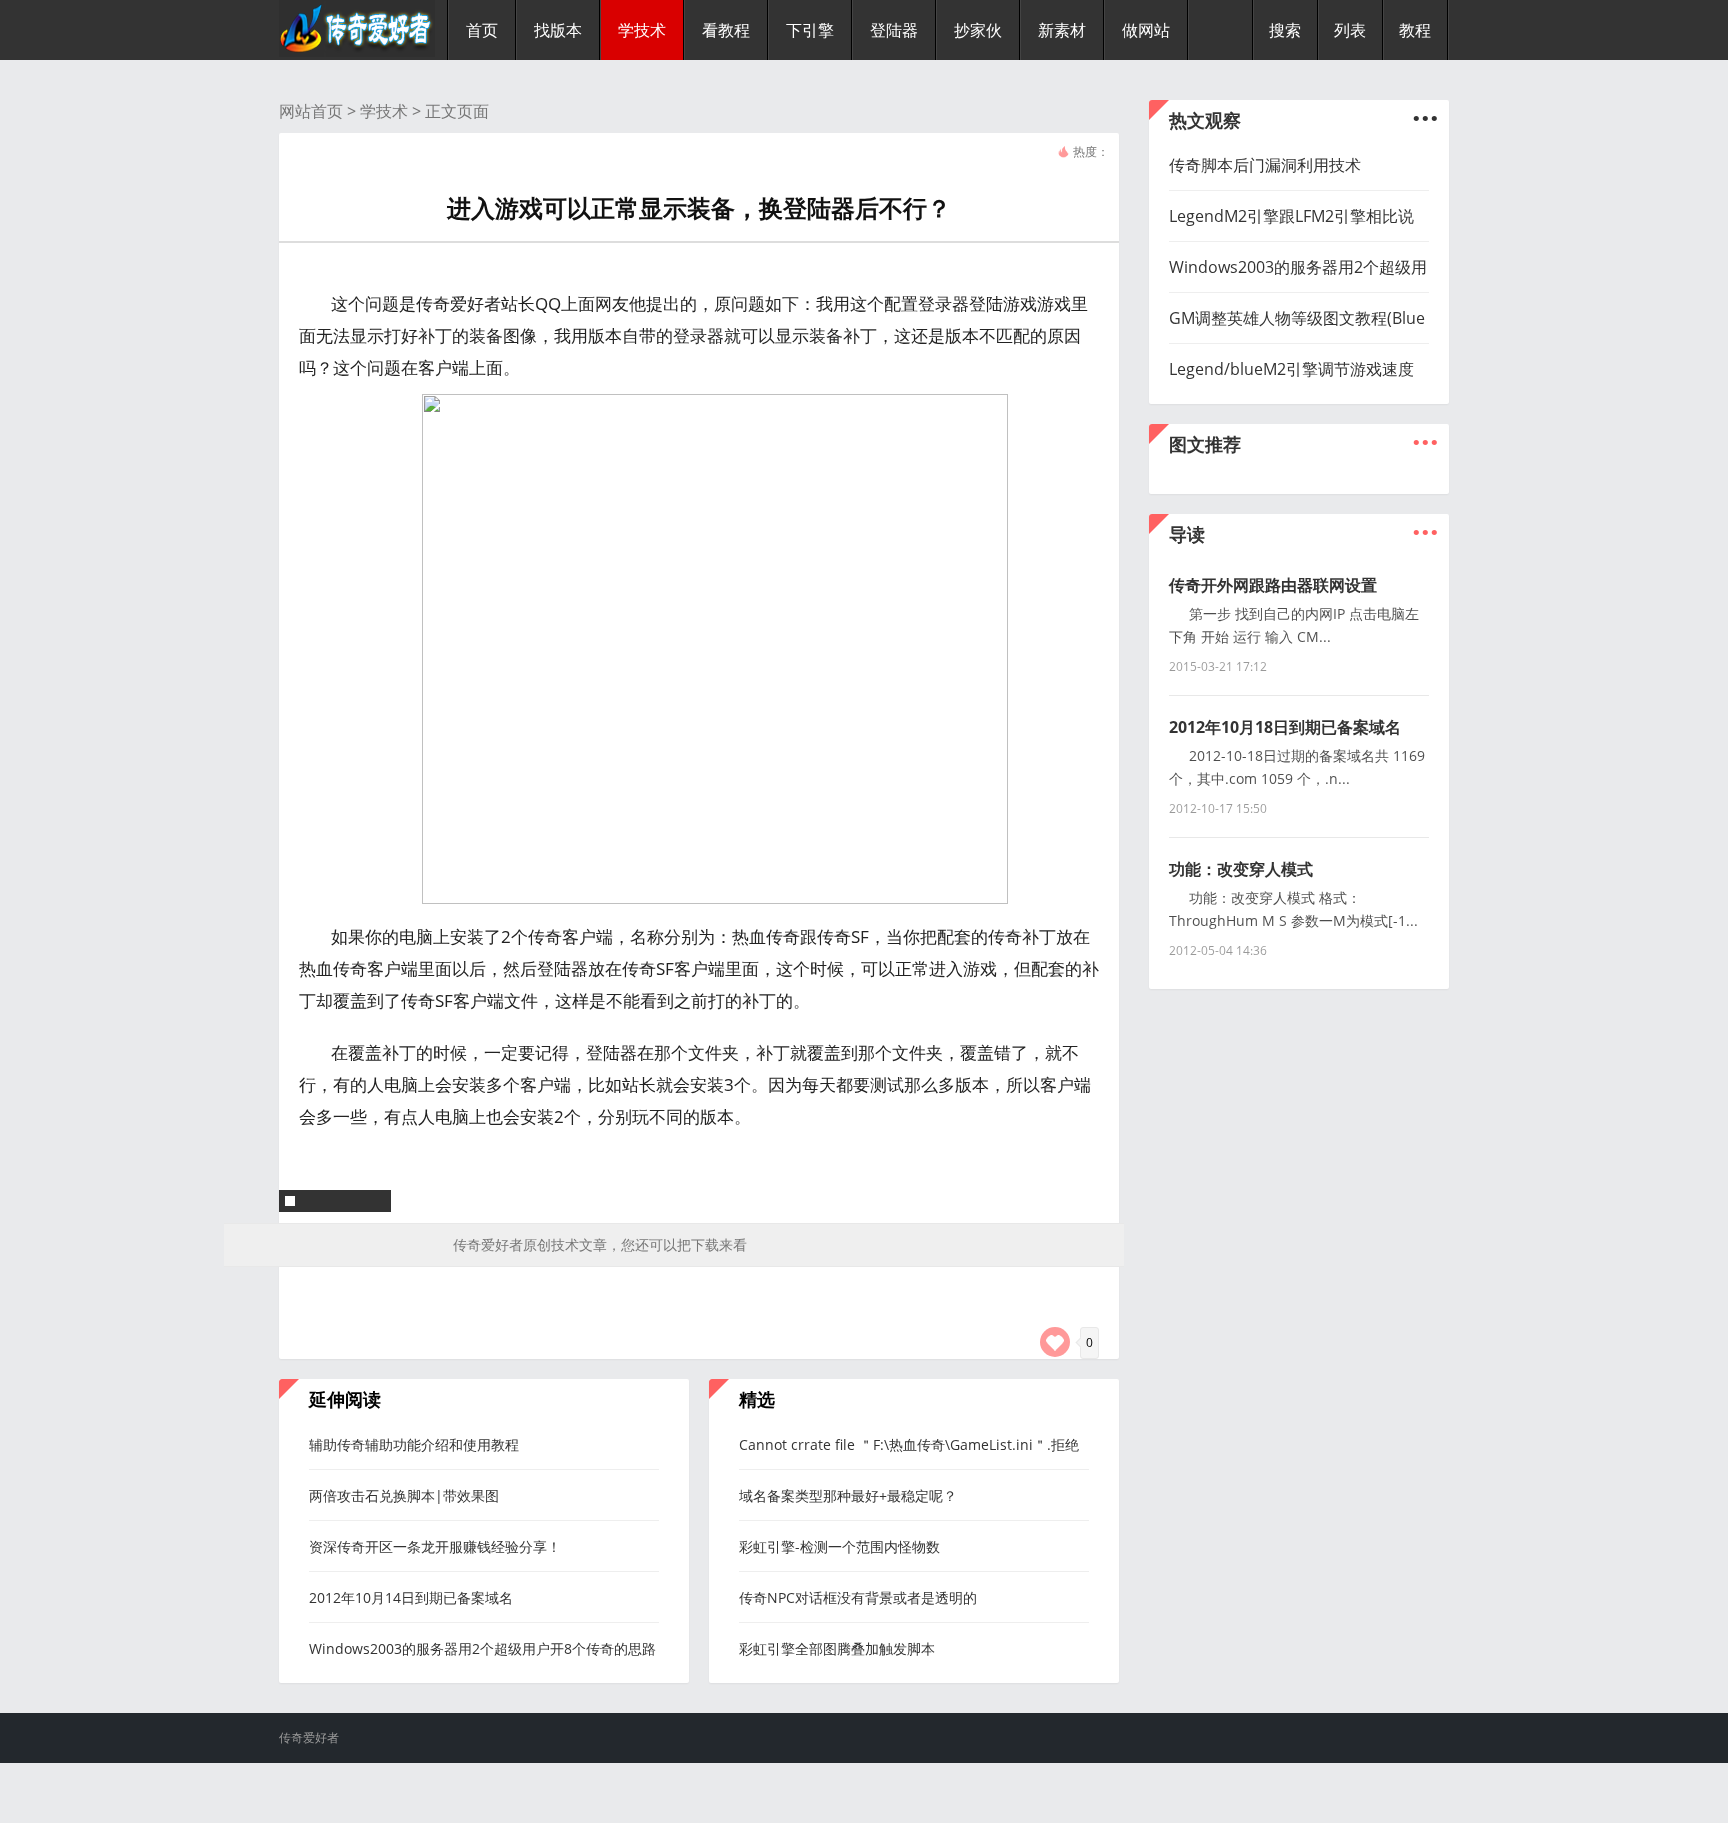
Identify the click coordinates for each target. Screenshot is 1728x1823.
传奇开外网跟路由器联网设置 (1273, 585)
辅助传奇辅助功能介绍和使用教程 (414, 1444)
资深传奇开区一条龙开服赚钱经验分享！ (435, 1546)
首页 (482, 30)
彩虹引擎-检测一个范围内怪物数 (839, 1546)
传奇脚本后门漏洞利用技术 (1265, 165)
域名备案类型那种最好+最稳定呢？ (848, 1495)
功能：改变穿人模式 (1241, 869)
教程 (1415, 30)
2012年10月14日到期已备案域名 (411, 1597)
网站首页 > (319, 111)
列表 (1350, 30)
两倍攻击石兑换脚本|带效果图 (404, 1495)
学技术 (384, 111)
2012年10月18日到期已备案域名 (1285, 727)
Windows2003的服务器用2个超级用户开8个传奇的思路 (482, 1648)
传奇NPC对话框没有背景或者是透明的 (858, 1597)
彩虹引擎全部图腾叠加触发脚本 (837, 1648)
